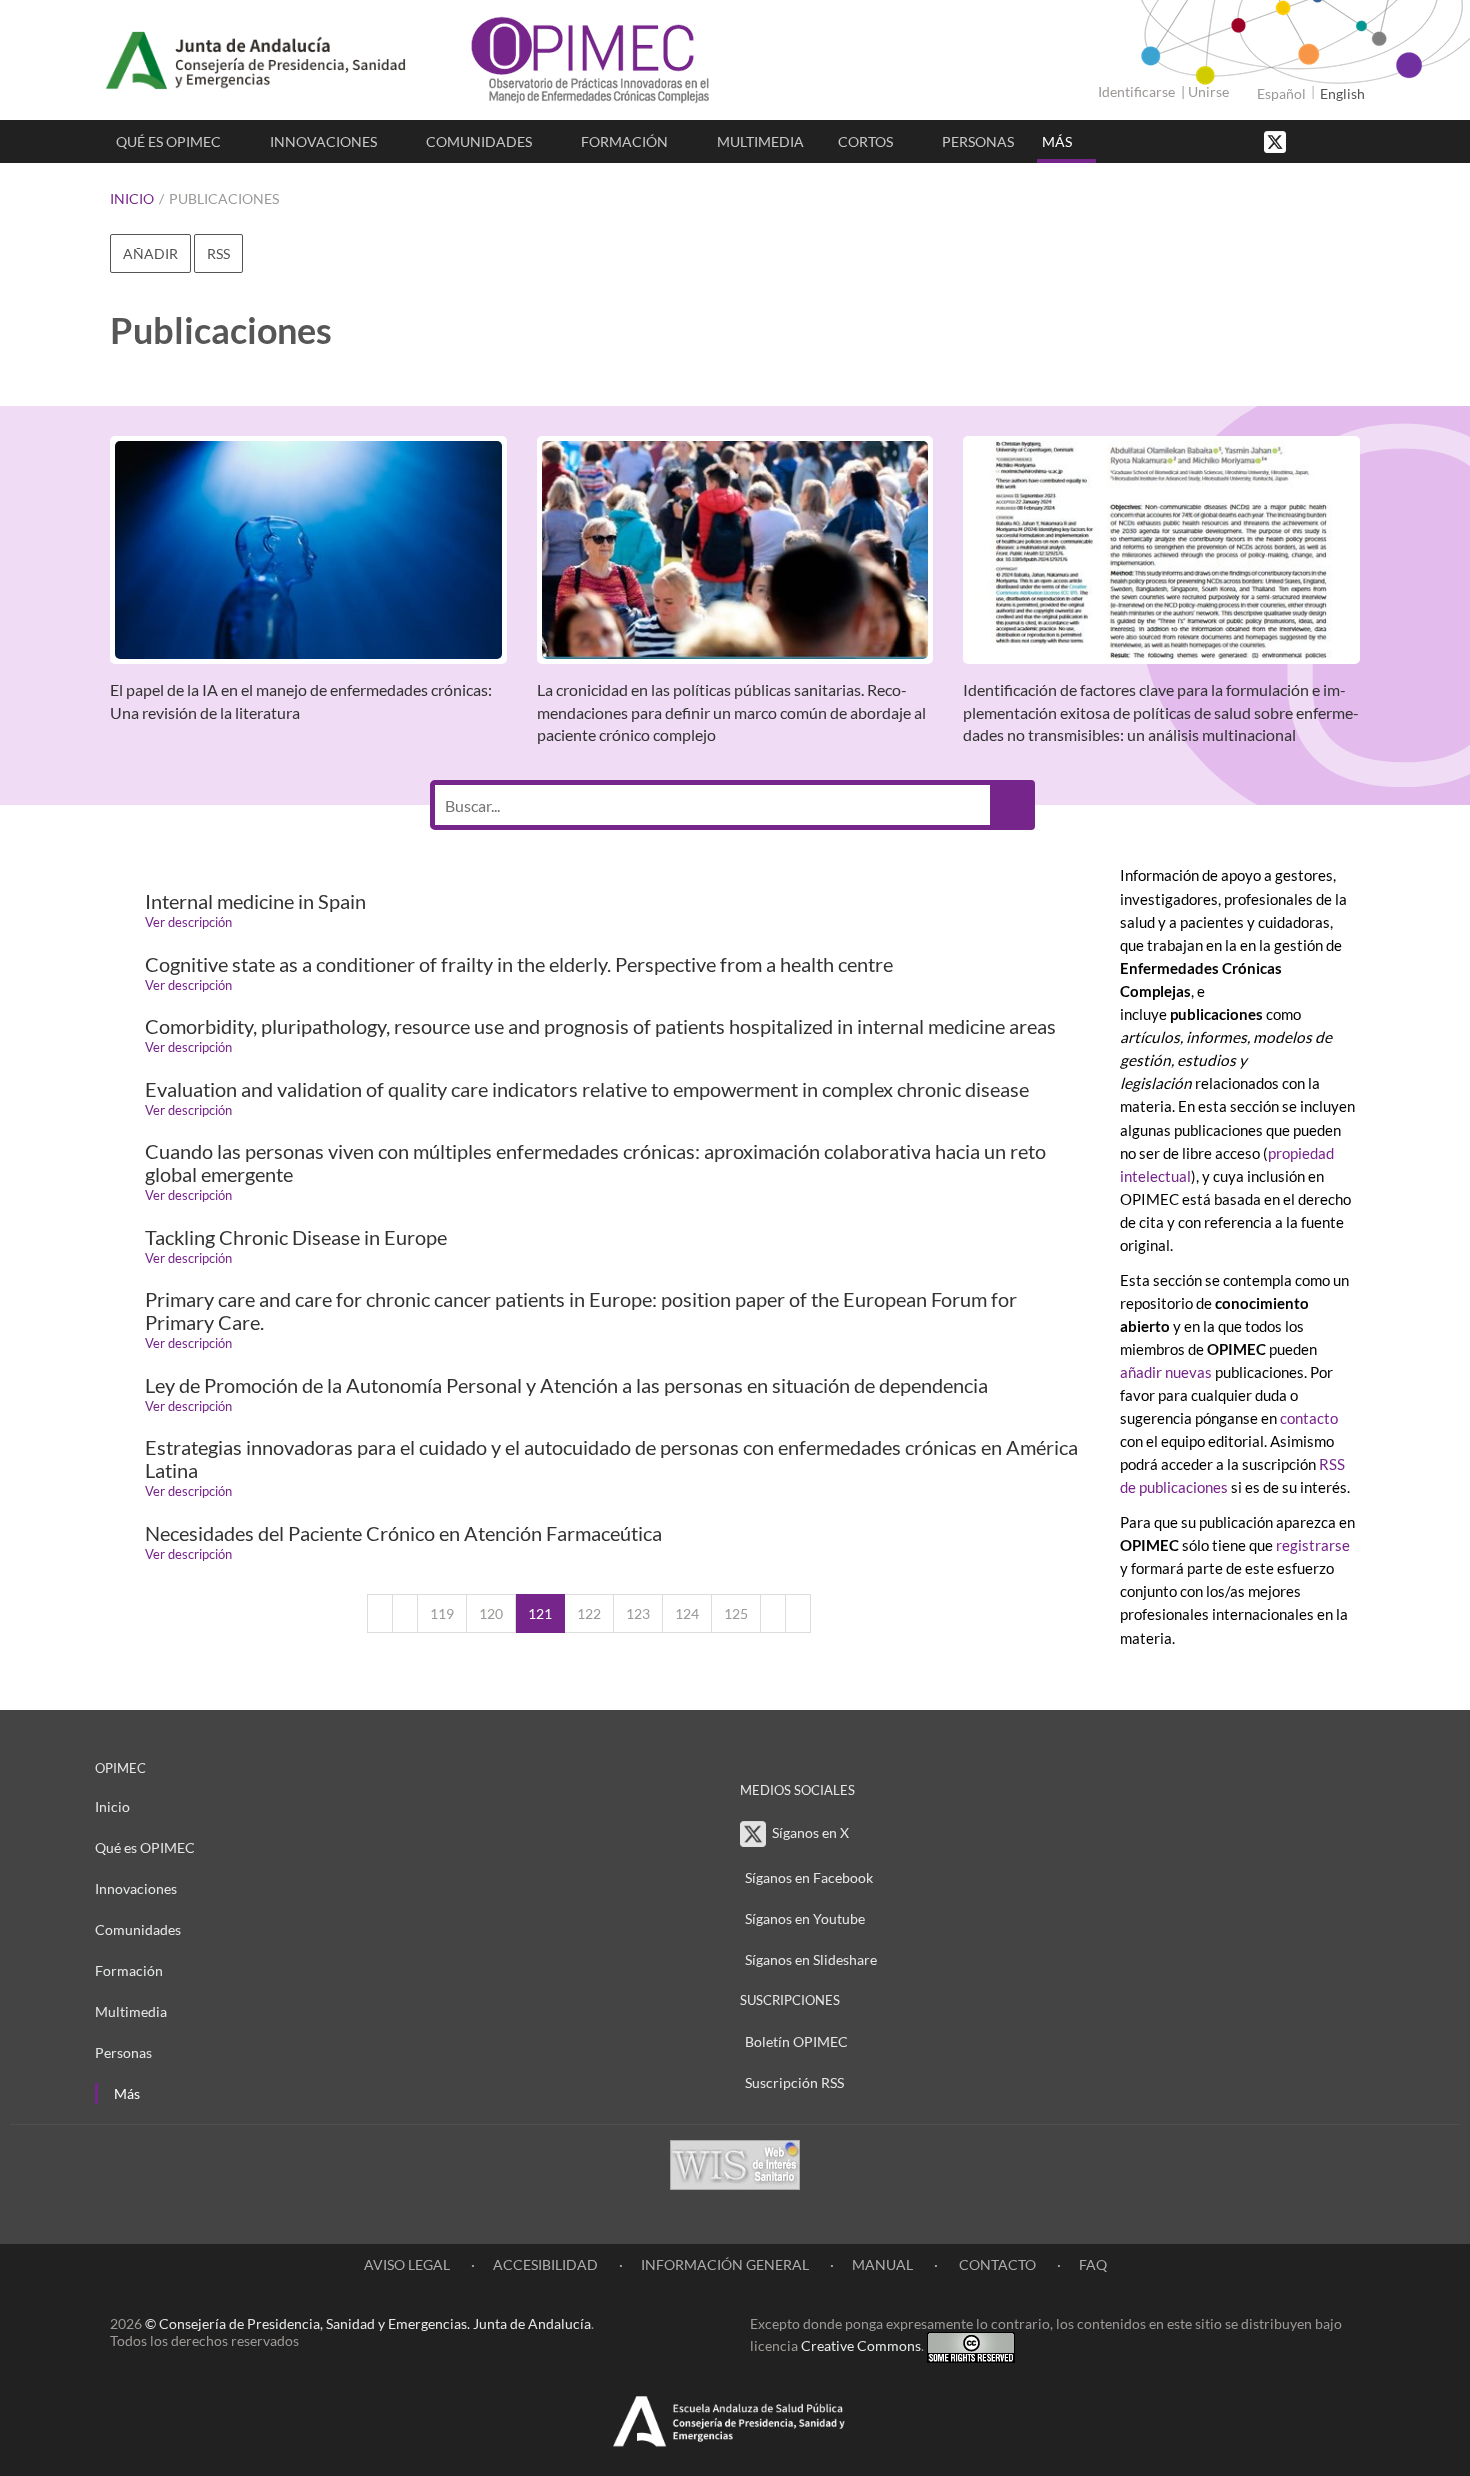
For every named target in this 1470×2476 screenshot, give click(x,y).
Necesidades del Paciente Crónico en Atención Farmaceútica (403, 1533)
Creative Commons (861, 2345)
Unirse (1208, 91)
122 (589, 1613)
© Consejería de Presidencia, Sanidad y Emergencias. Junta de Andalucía (368, 2323)
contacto (1309, 1418)
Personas (978, 141)
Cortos (865, 141)
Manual (882, 2264)
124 (687, 1613)
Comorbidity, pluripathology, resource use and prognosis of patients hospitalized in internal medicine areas (600, 1026)
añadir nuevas (1167, 1372)
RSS (218, 253)
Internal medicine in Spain (255, 901)
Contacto (996, 2264)
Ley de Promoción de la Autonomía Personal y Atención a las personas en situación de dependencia (566, 1385)
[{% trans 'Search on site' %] (1350, 140)
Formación (624, 141)
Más (1057, 141)
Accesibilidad (545, 2264)
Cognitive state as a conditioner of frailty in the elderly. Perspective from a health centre (519, 964)
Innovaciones (323, 141)
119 (442, 1613)
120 (491, 1613)
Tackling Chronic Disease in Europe (296, 1237)
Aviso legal (407, 2264)
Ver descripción (188, 922)
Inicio (132, 198)
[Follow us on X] (1277, 140)
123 (638, 1613)
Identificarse (1136, 91)
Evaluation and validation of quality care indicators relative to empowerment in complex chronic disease (587, 1089)
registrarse (1313, 1545)
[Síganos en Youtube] (1330, 140)
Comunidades (479, 141)
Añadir (150, 253)
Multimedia (760, 141)
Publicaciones (224, 198)
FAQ (1093, 2264)
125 (736, 1613)
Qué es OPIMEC (168, 141)
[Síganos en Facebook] (1310, 140)
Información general (725, 2264)
